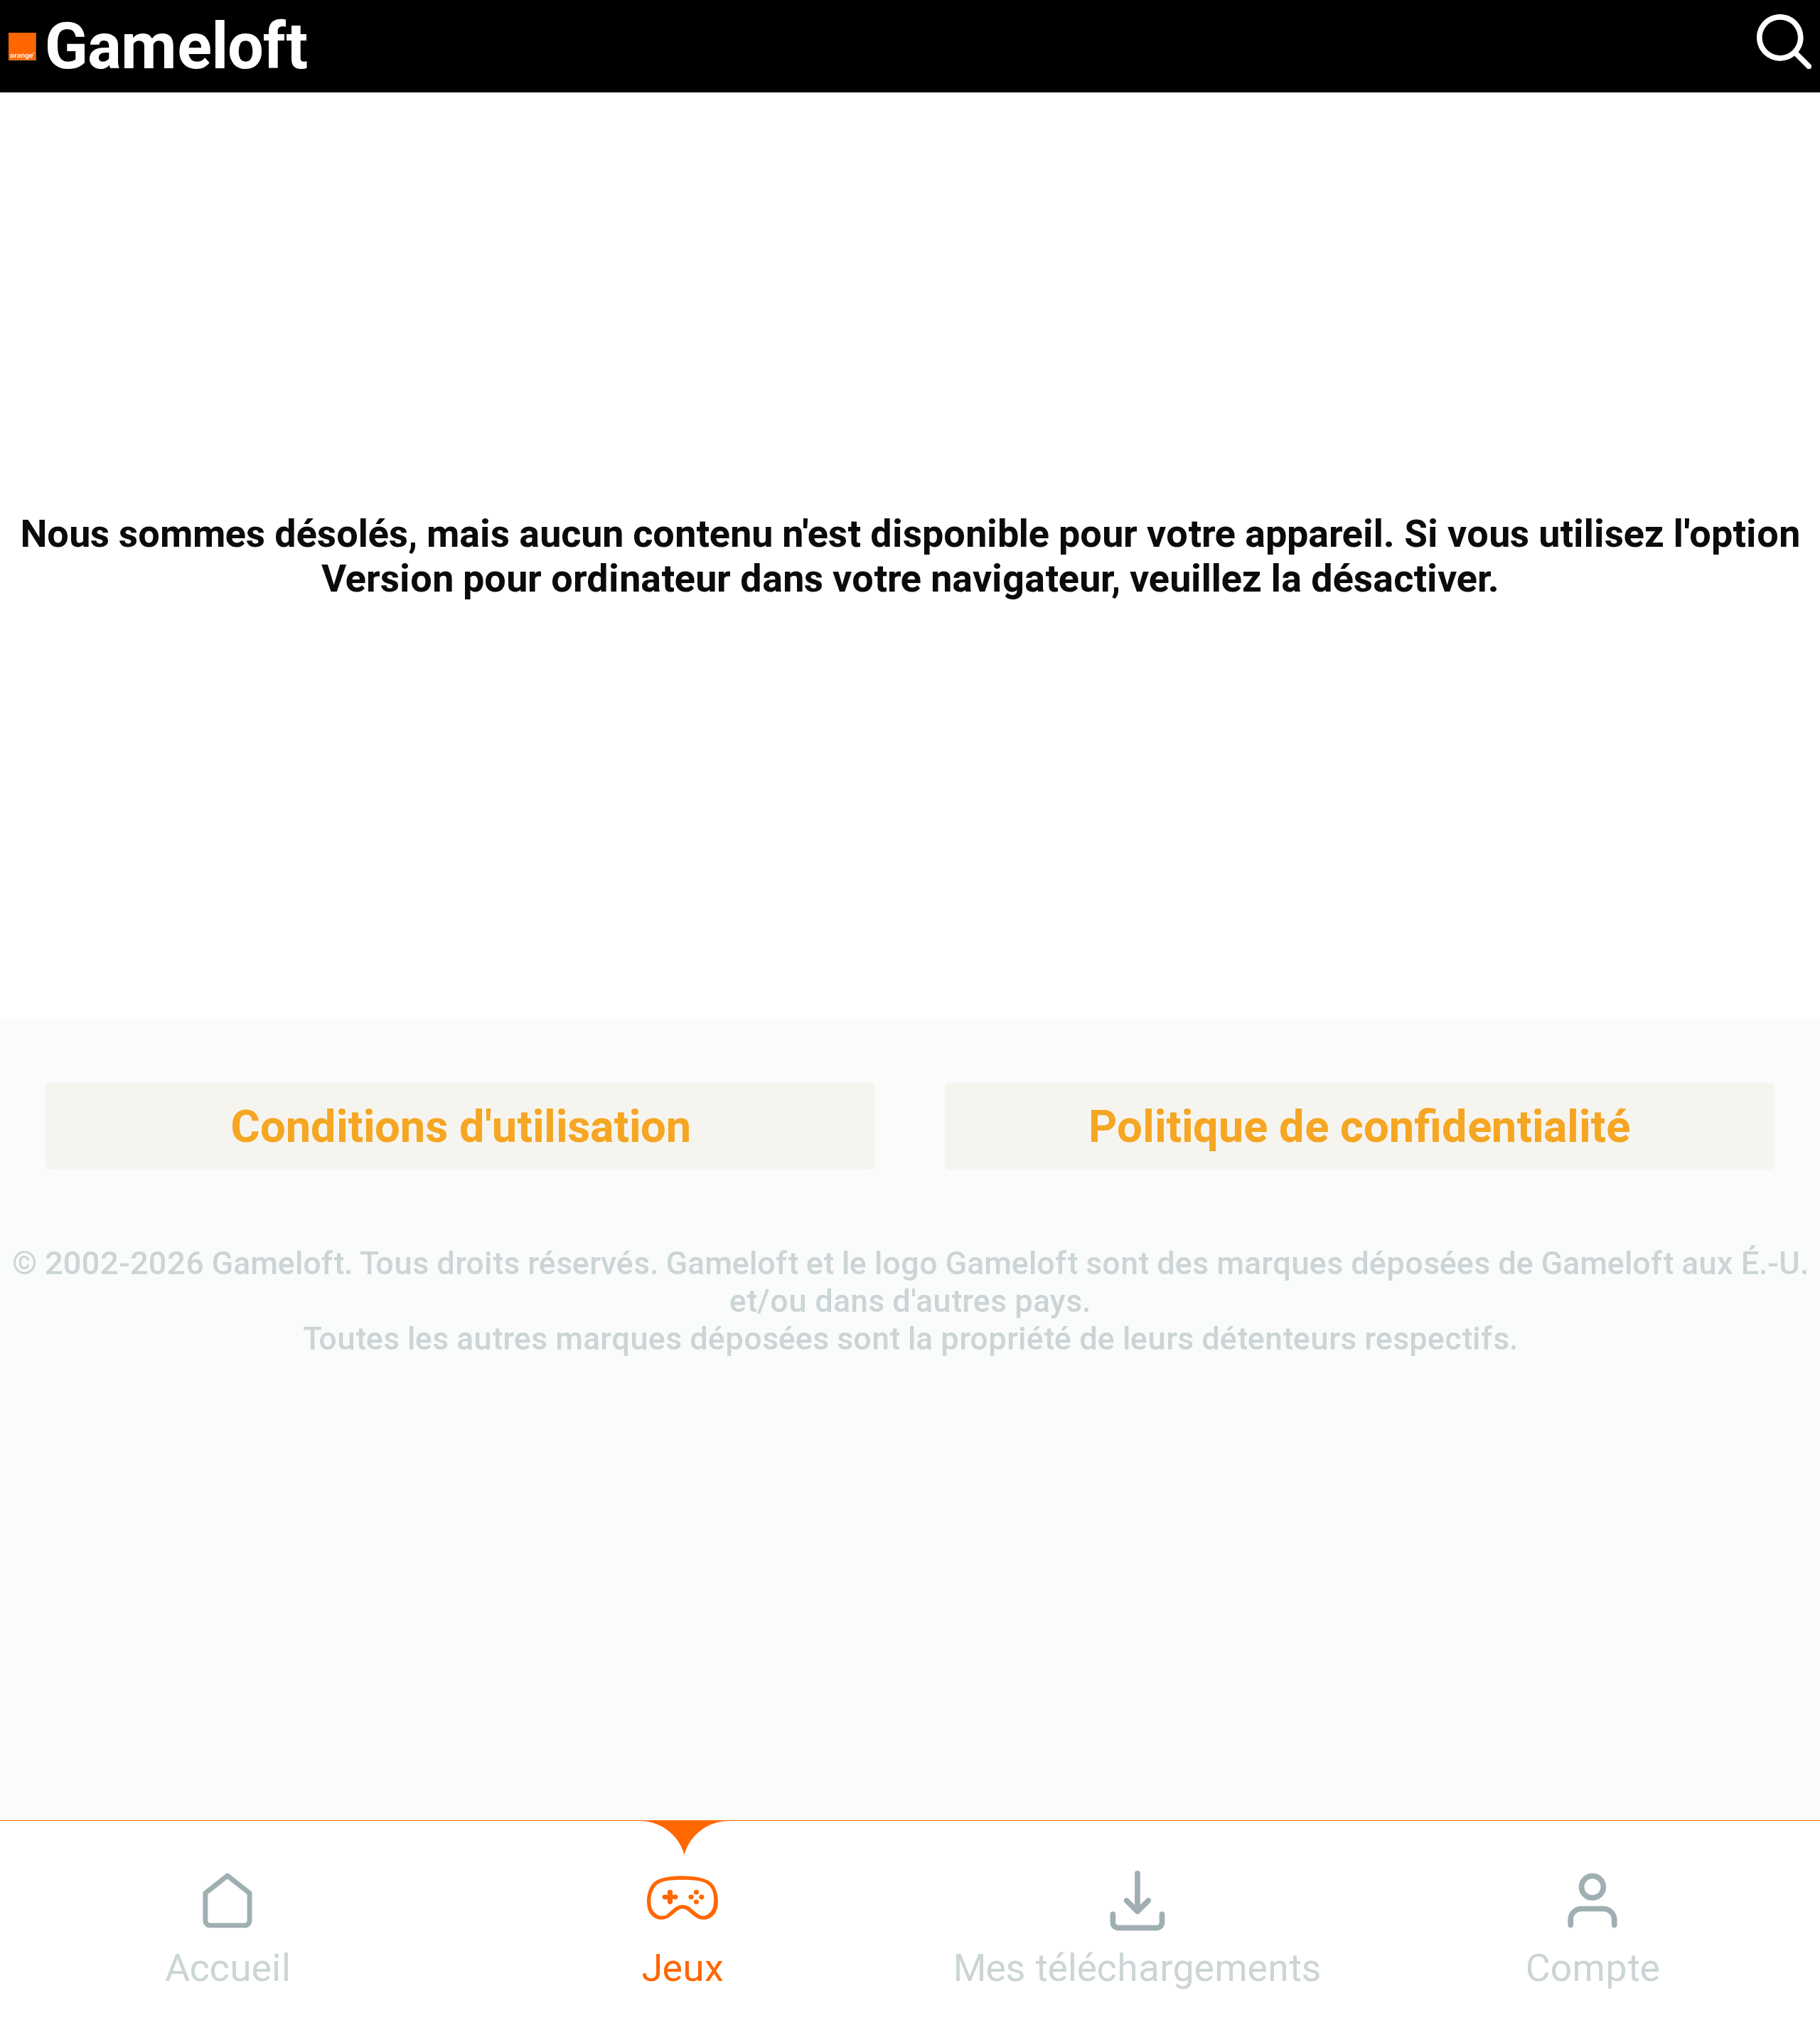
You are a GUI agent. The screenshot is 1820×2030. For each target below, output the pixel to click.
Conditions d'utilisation (461, 1127)
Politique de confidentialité (1359, 1127)
